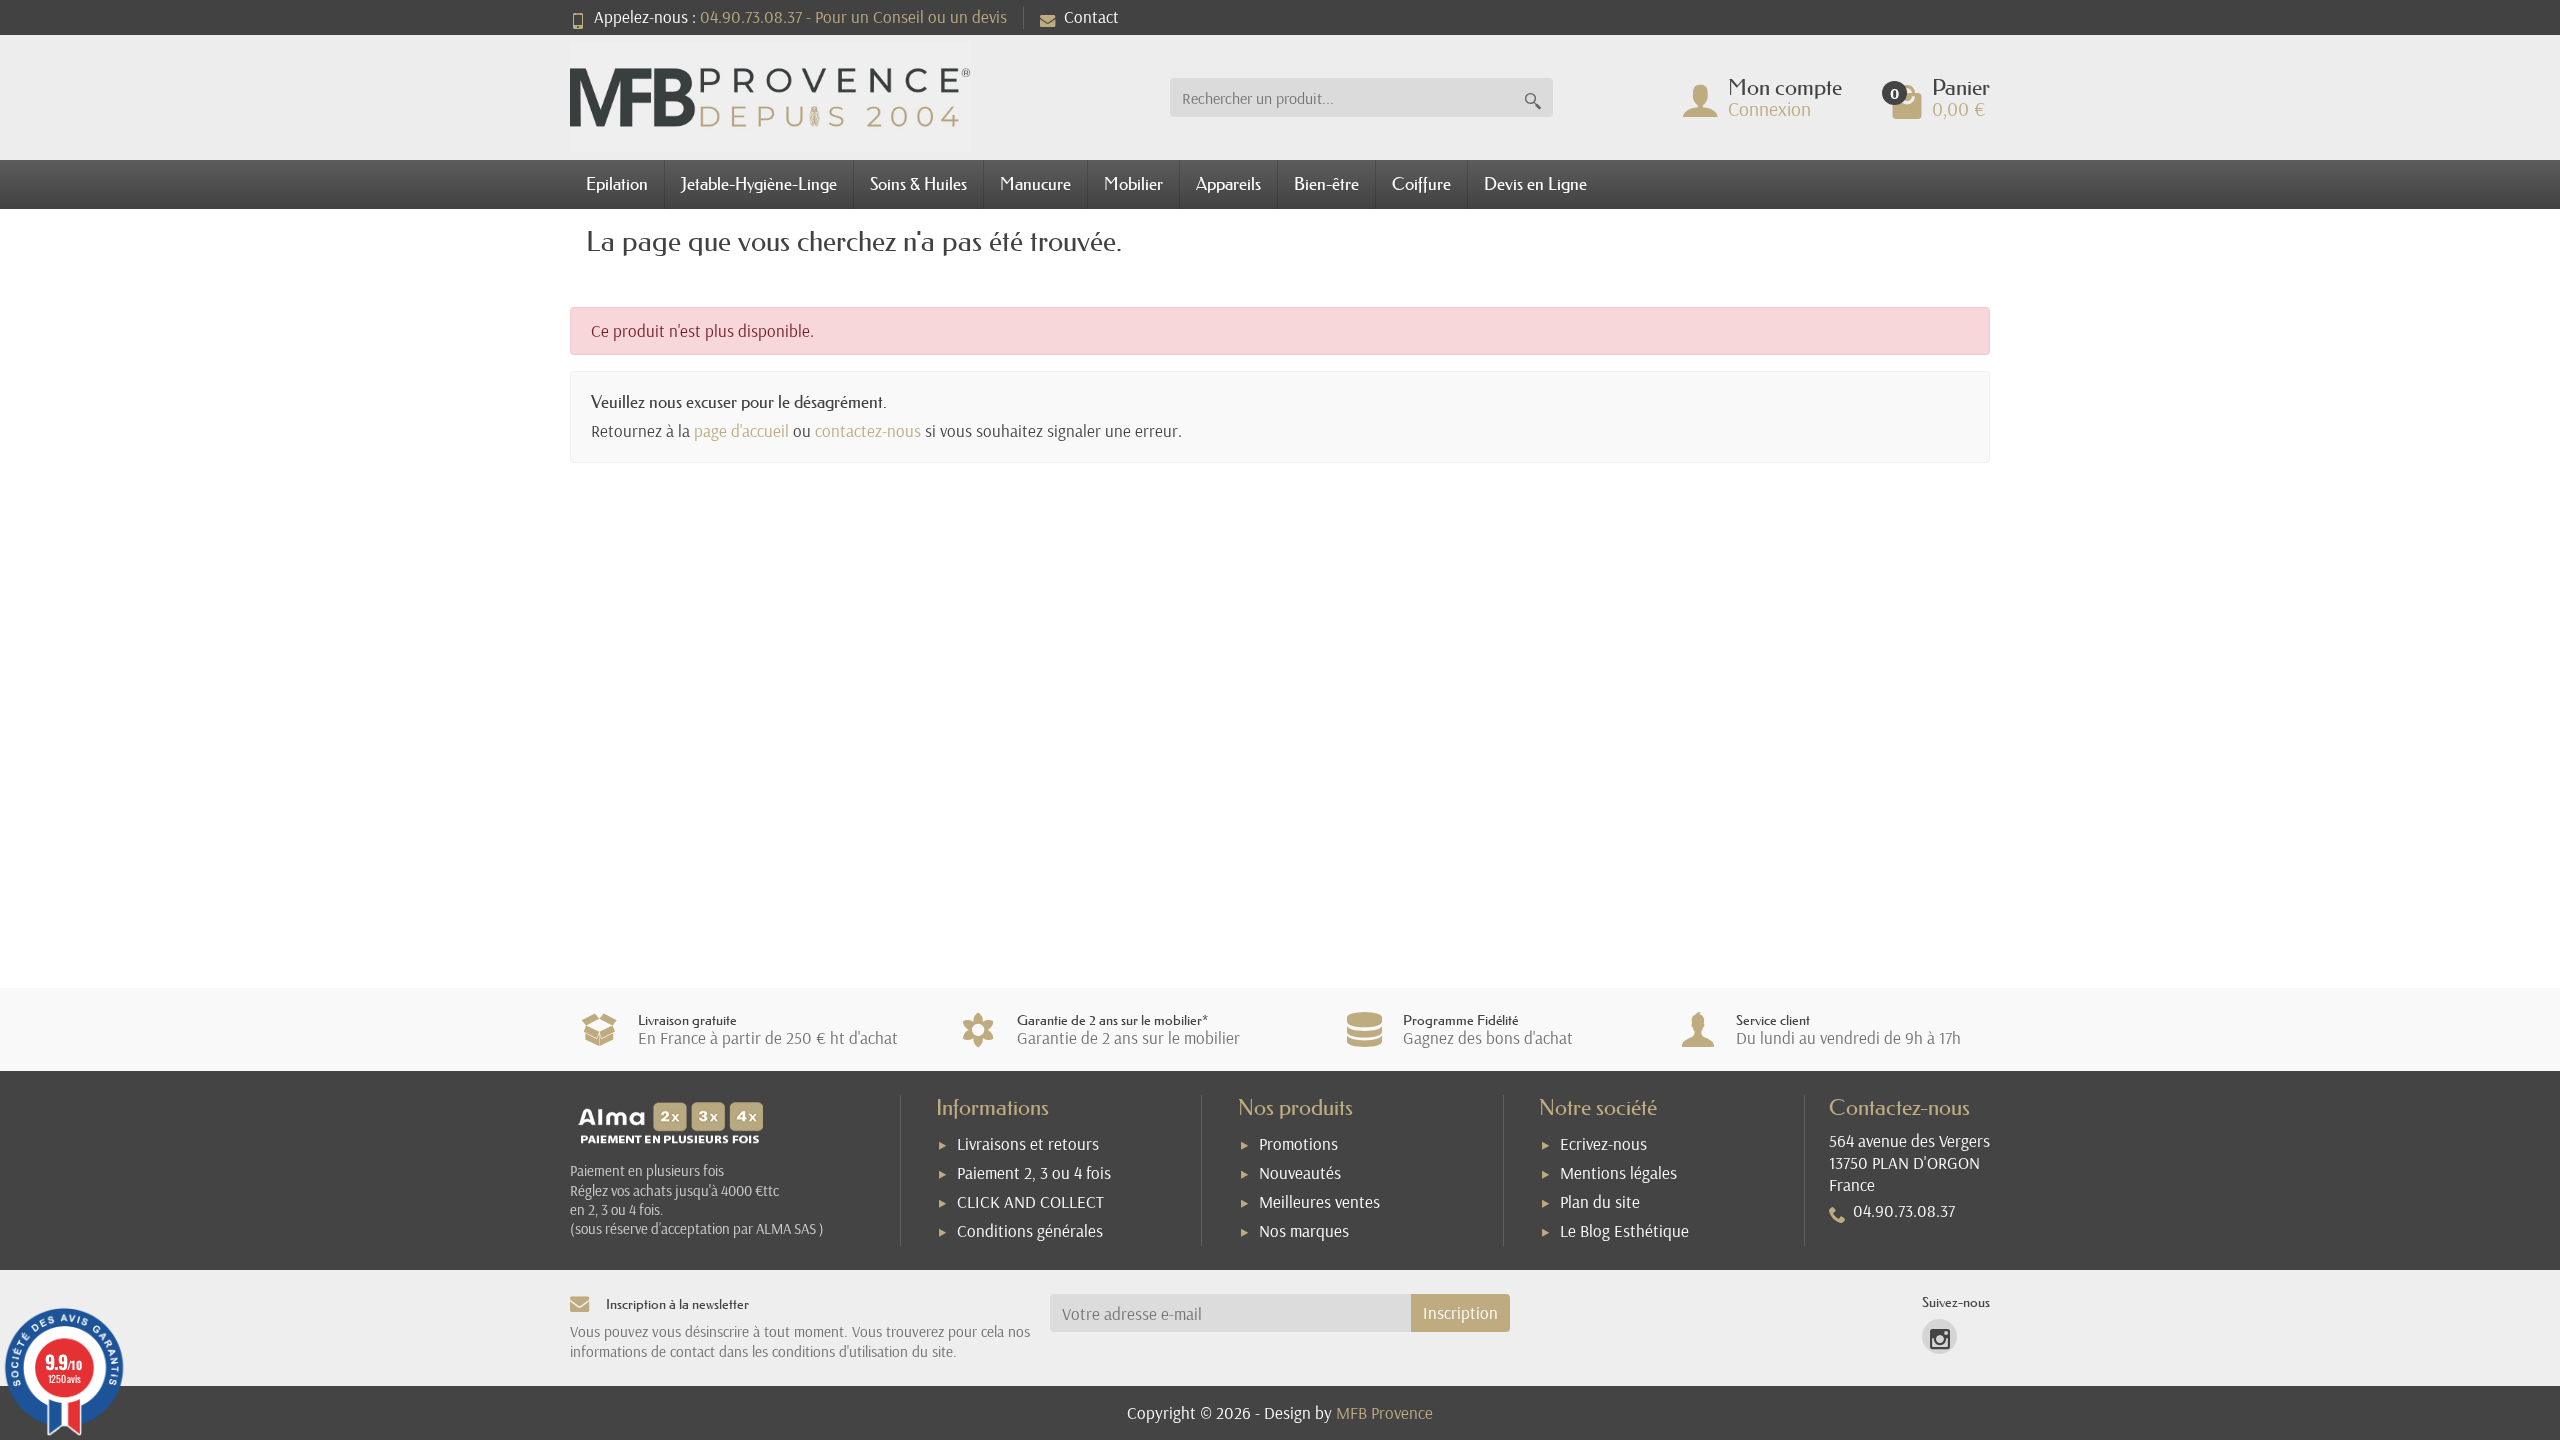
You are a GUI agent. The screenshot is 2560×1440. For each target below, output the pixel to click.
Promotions (1298, 1143)
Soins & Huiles (918, 183)
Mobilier (1133, 183)
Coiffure (1421, 183)
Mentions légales (1618, 1172)
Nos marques (1304, 1230)
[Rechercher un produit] (1533, 97)
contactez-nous (868, 430)
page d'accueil (741, 430)
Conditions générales (1030, 1230)
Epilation (617, 183)
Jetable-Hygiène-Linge (759, 183)
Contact (1091, 16)
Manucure (1035, 183)
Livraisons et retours (1028, 1143)
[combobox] (1341, 97)
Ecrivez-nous (1603, 1143)
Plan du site (1600, 1201)
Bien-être (1326, 183)
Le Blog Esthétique (1624, 1230)
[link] (1939, 1336)
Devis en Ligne (1535, 183)
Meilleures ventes (1319, 1201)
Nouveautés (1300, 1172)
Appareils (1228, 183)
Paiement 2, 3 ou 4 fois (1034, 1172)
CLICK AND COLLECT (1030, 1201)
